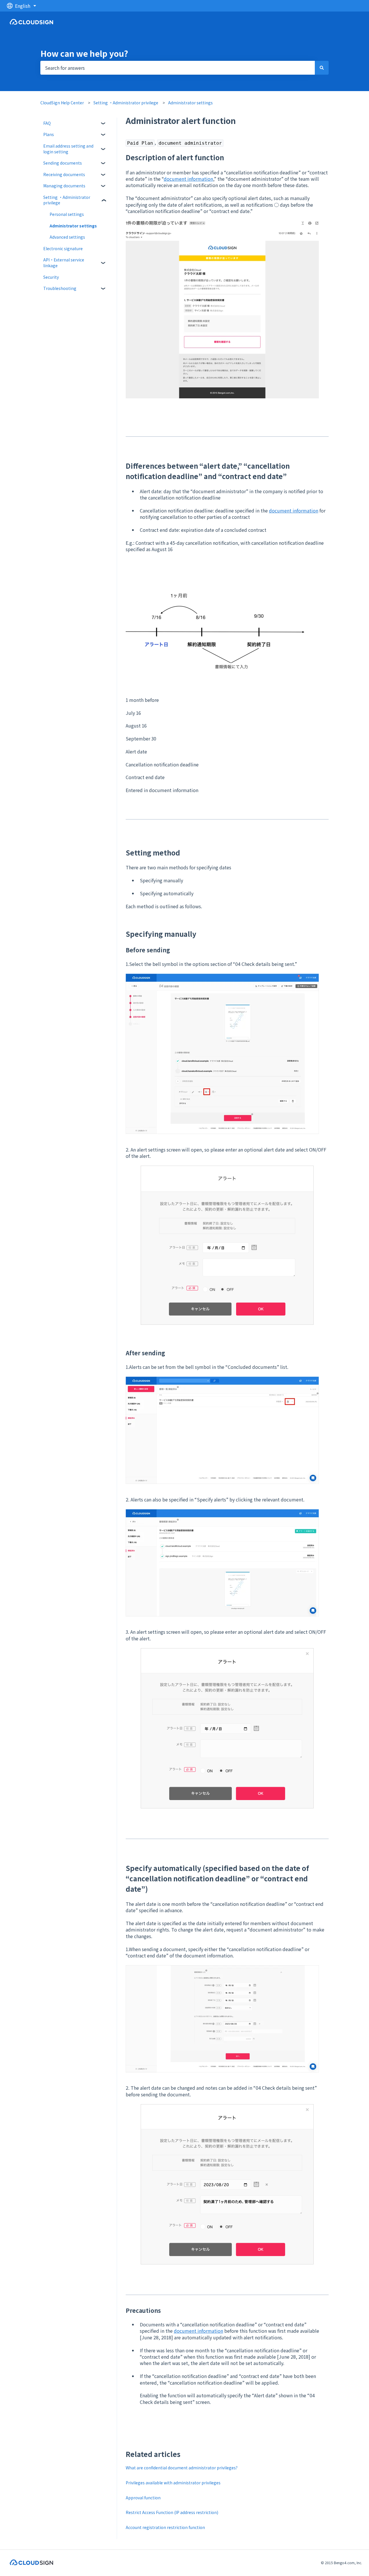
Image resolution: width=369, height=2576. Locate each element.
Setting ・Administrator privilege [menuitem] (67, 200)
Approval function (143, 2498)
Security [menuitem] (51, 277)
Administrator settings (190, 103)
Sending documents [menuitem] (63, 163)
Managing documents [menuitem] (64, 186)
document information (188, 179)
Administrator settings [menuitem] (73, 226)
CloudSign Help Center (62, 103)
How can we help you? (84, 53)
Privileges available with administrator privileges (173, 2483)
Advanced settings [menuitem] (67, 237)
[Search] (322, 68)
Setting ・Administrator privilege (126, 103)
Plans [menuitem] (49, 134)
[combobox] (178, 68)
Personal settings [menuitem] (67, 214)
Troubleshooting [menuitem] (60, 288)
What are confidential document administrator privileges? (182, 2468)
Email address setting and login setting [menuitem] (68, 149)
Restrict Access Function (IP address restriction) (172, 2512)
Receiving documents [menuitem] (64, 174)
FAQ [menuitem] (47, 123)
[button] (103, 124)
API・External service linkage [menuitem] (64, 263)
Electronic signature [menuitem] (63, 248)
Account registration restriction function (165, 2527)
